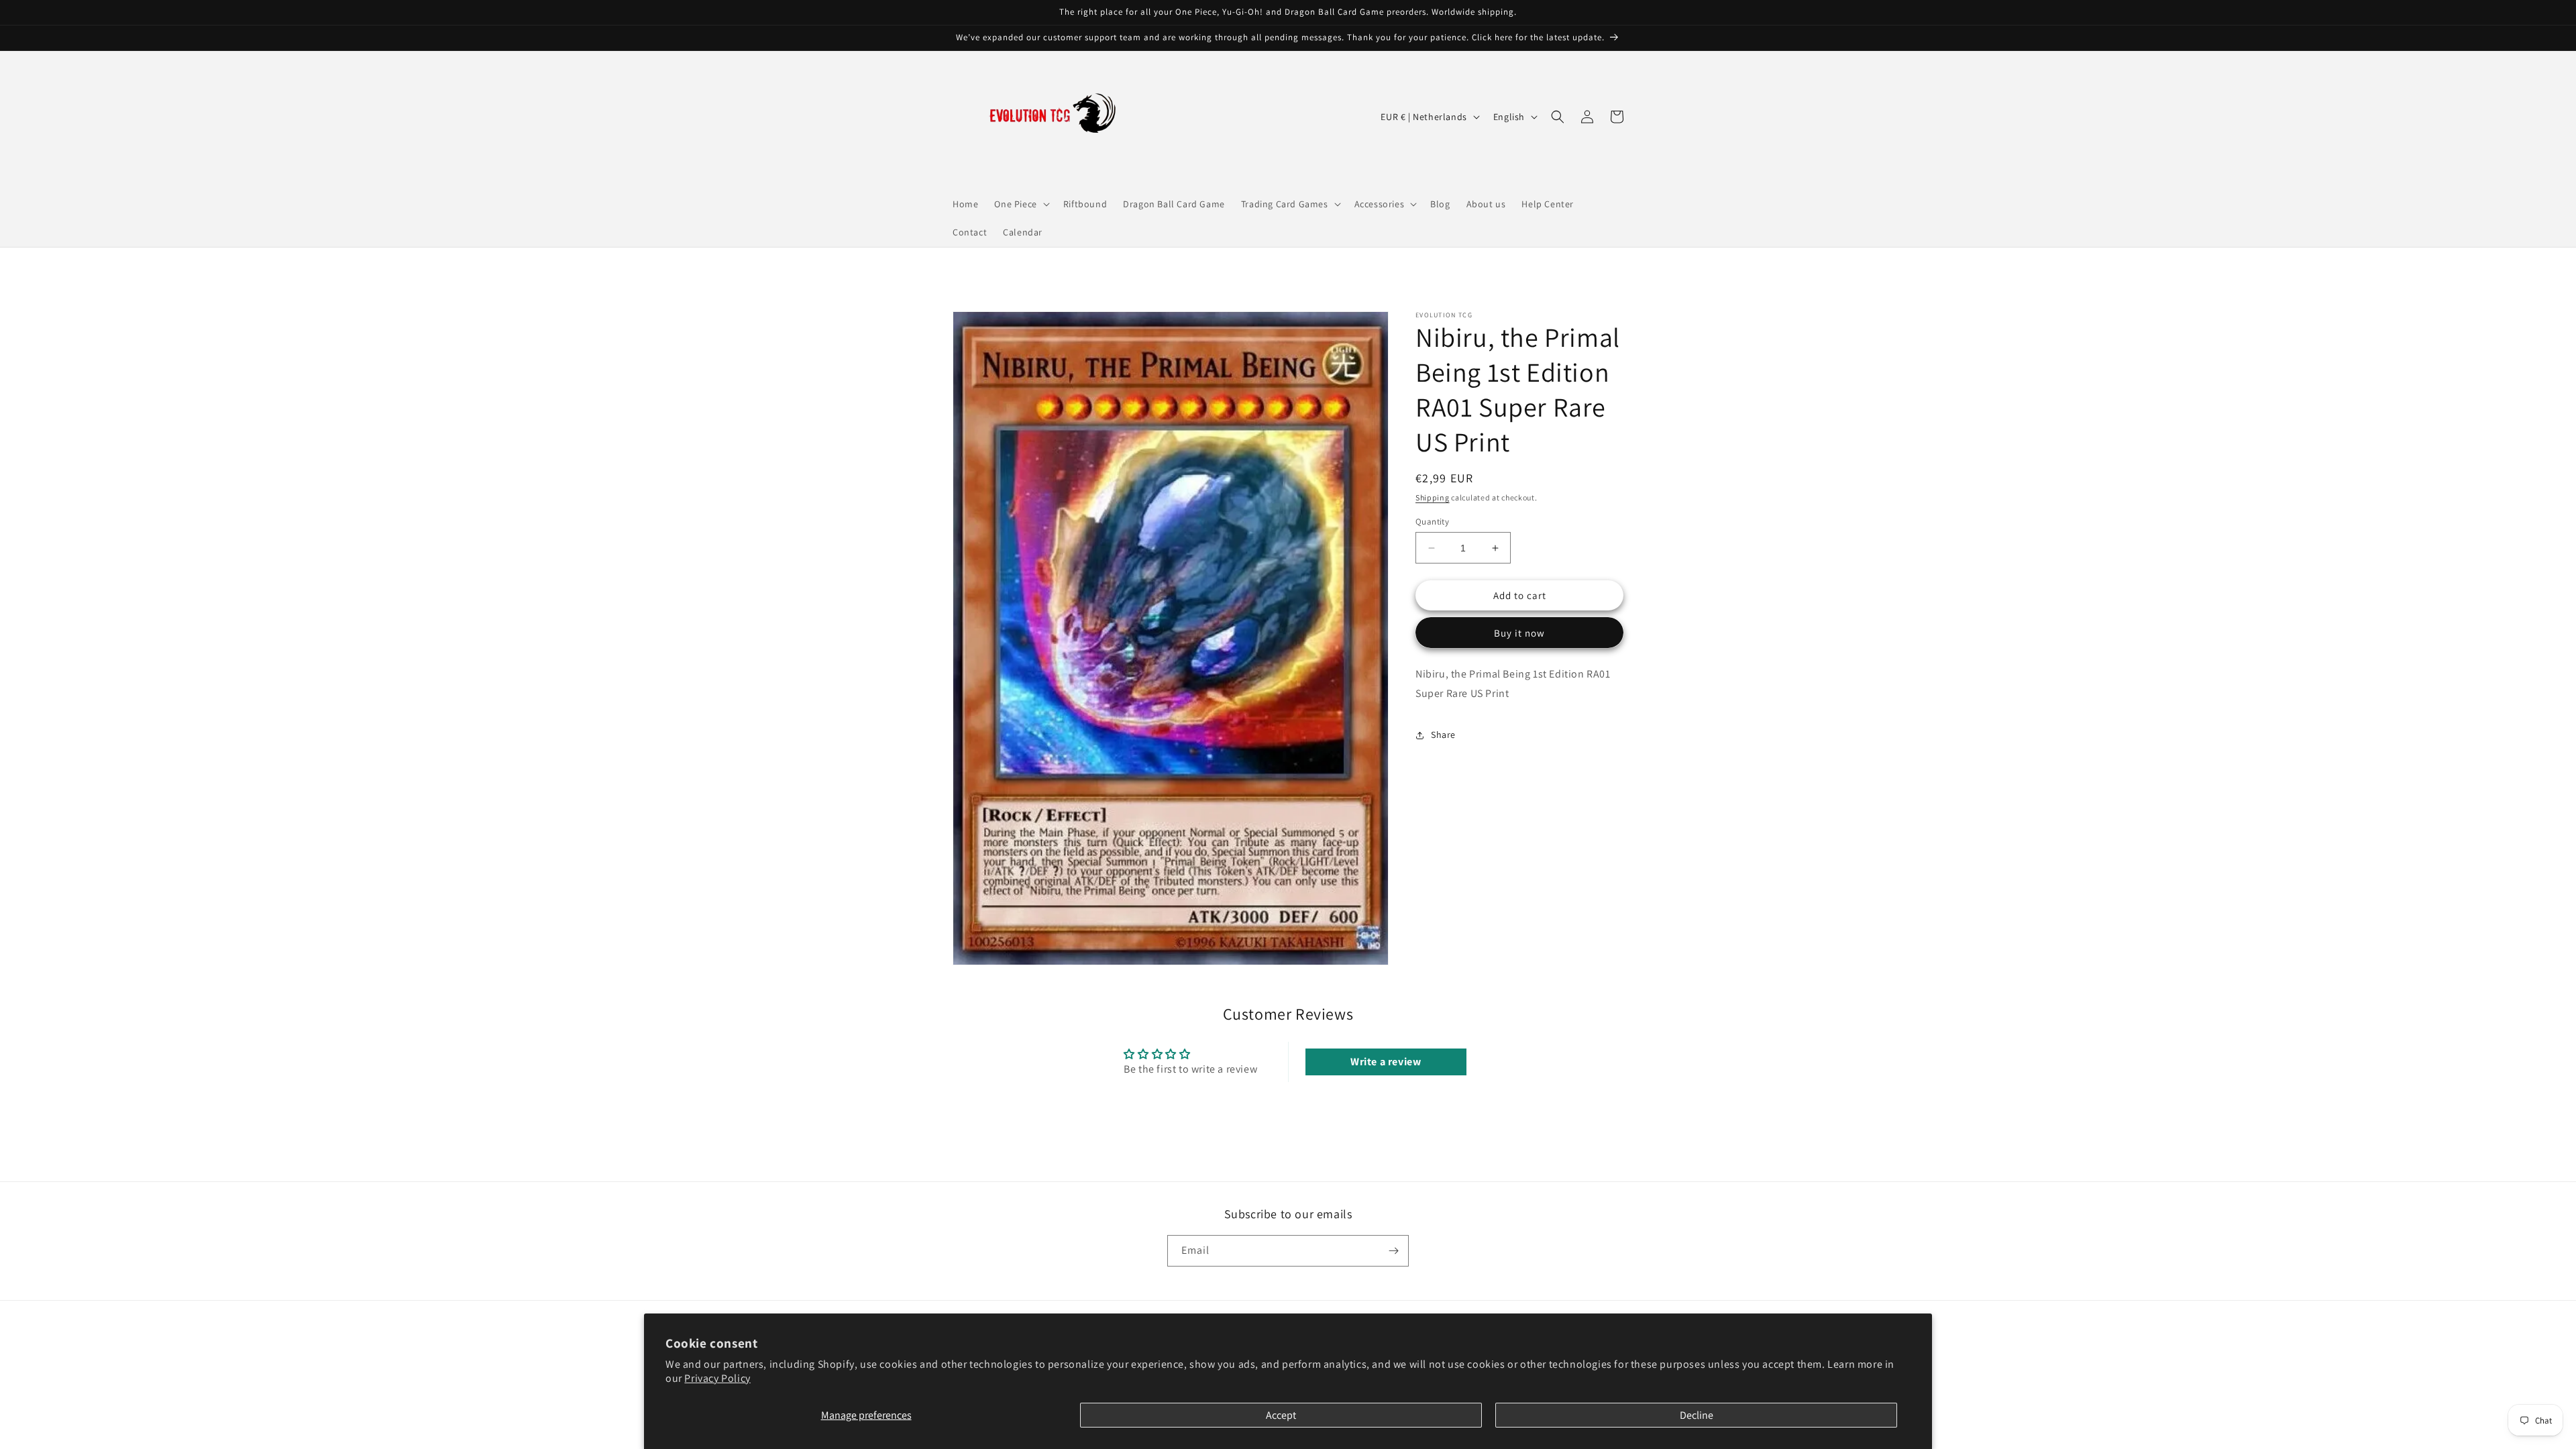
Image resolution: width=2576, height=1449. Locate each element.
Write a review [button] (1386, 1062)
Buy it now (1519, 633)
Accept (1281, 1415)
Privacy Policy (717, 1378)
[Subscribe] (1393, 1251)
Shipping (1433, 497)
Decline (1697, 1415)
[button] (1020, 204)
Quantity (1432, 522)
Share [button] (1443, 735)
